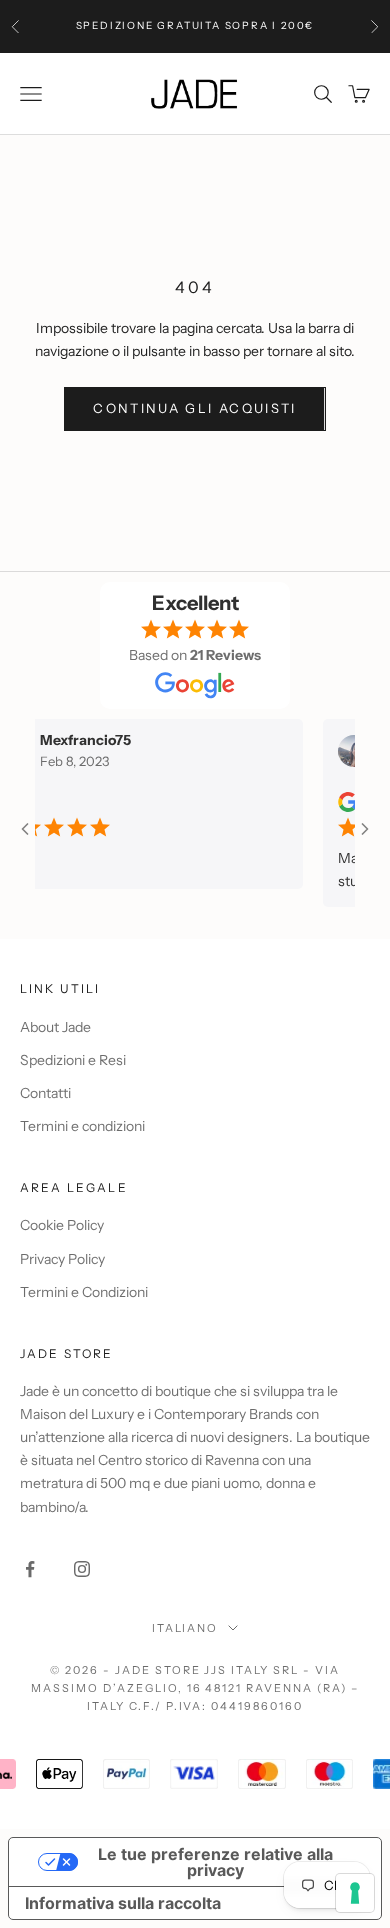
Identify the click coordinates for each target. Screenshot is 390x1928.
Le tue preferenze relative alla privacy (215, 1862)
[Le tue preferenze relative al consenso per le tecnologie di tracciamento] (355, 1893)
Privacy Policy (62, 1259)
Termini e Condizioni (84, 1292)
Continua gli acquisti (194, 408)
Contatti (45, 1093)
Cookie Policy (62, 1225)
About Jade (55, 1027)
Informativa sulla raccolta (123, 1903)
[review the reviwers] (338, 802)
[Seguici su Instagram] (82, 1569)
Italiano (185, 1628)
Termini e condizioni (82, 1126)
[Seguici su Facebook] (30, 1569)
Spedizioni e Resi (73, 1060)
